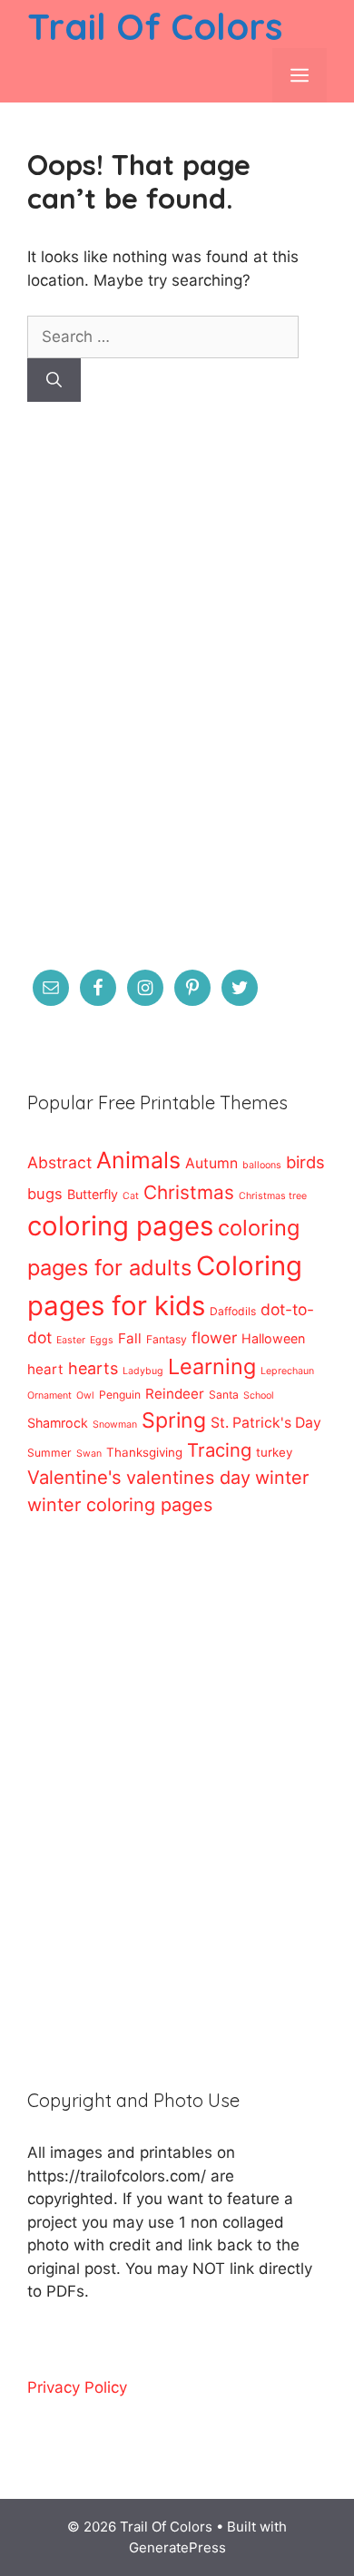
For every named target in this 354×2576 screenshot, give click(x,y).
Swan (89, 1454)
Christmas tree (273, 1196)
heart (45, 1369)
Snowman (115, 1425)
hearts (93, 1368)
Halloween (273, 1338)
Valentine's (74, 1477)
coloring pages (120, 1226)
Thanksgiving (144, 1452)
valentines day (188, 1478)
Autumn (211, 1163)
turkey (274, 1452)
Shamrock (58, 1423)
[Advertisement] (177, 698)
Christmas (189, 1192)
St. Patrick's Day (266, 1423)
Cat (131, 1196)
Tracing (219, 1450)
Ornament (49, 1395)
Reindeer (175, 1394)
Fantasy (167, 1339)
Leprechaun (287, 1371)
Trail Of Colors (155, 26)
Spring (174, 1420)
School (259, 1395)
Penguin (120, 1395)
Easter (71, 1340)
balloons (262, 1165)
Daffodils (233, 1311)
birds (305, 1162)
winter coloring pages (120, 1505)
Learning (212, 1366)
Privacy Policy (77, 2387)
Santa (224, 1395)
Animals (138, 1160)
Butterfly (93, 1194)
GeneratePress (177, 2547)
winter (282, 1478)
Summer (49, 1453)
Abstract (59, 1162)
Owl (85, 1395)
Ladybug (143, 1371)
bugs (45, 1194)
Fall (130, 1338)
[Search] (54, 380)
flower (214, 1337)
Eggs (102, 1340)
